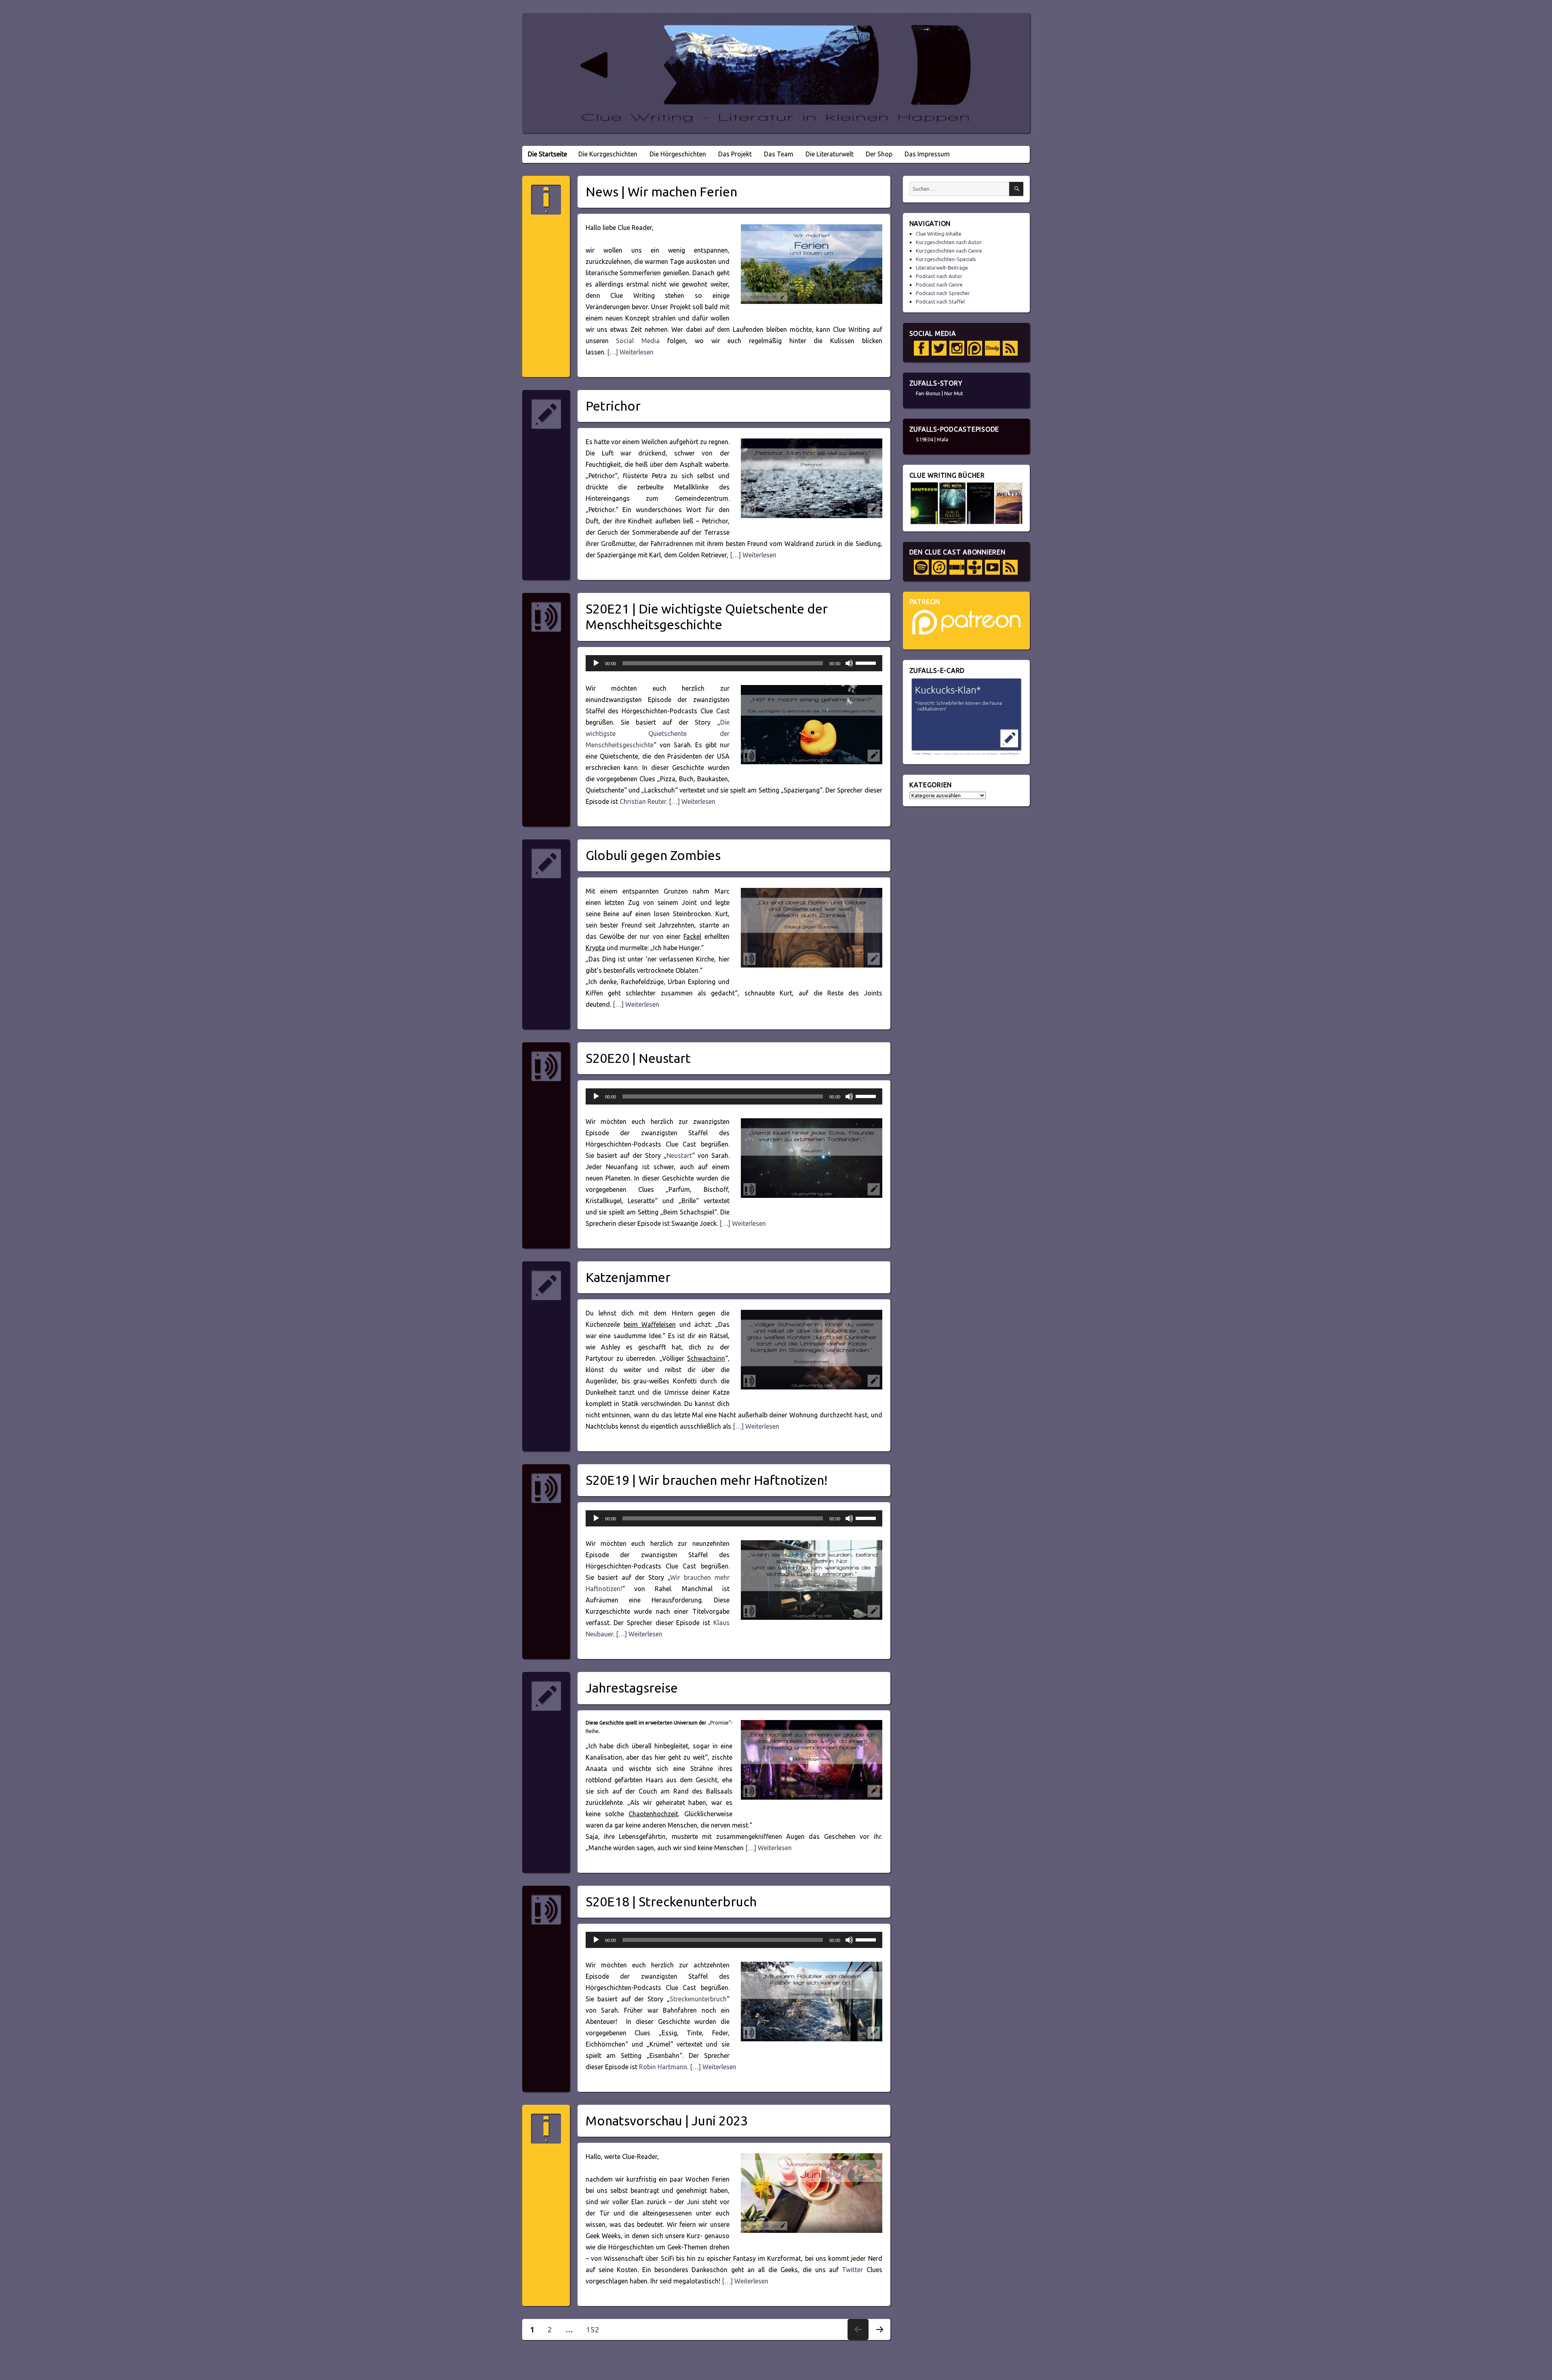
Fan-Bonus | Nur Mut (939, 393)
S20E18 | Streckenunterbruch (671, 1901)
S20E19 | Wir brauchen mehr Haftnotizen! (706, 1480)
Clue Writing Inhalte (939, 234)
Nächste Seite (879, 2340)
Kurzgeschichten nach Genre (949, 251)
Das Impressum (927, 154)
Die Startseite (547, 154)
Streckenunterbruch (698, 1999)
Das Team (779, 154)
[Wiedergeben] (596, 663)
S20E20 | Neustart (638, 1058)
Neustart (679, 1155)
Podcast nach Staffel (940, 301)
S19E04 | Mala (932, 439)
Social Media (638, 341)
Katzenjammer (628, 1277)
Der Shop (879, 154)
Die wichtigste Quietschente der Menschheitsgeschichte (658, 734)
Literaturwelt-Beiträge (942, 268)
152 (596, 2329)
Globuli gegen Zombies (653, 855)
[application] (734, 663)
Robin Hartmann (663, 2067)
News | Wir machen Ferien (661, 192)
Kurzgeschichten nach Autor (949, 242)
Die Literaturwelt (830, 154)
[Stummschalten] (849, 663)
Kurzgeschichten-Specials (946, 259)
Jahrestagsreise (632, 1688)
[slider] (867, 662)
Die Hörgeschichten (678, 154)
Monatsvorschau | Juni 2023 (667, 2121)
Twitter (852, 2270)
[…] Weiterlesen (629, 352)
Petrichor (613, 406)
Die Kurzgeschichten (608, 154)
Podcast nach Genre (939, 285)
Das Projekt (735, 154)
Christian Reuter (643, 801)
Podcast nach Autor (939, 276)
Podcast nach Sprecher (943, 293)
